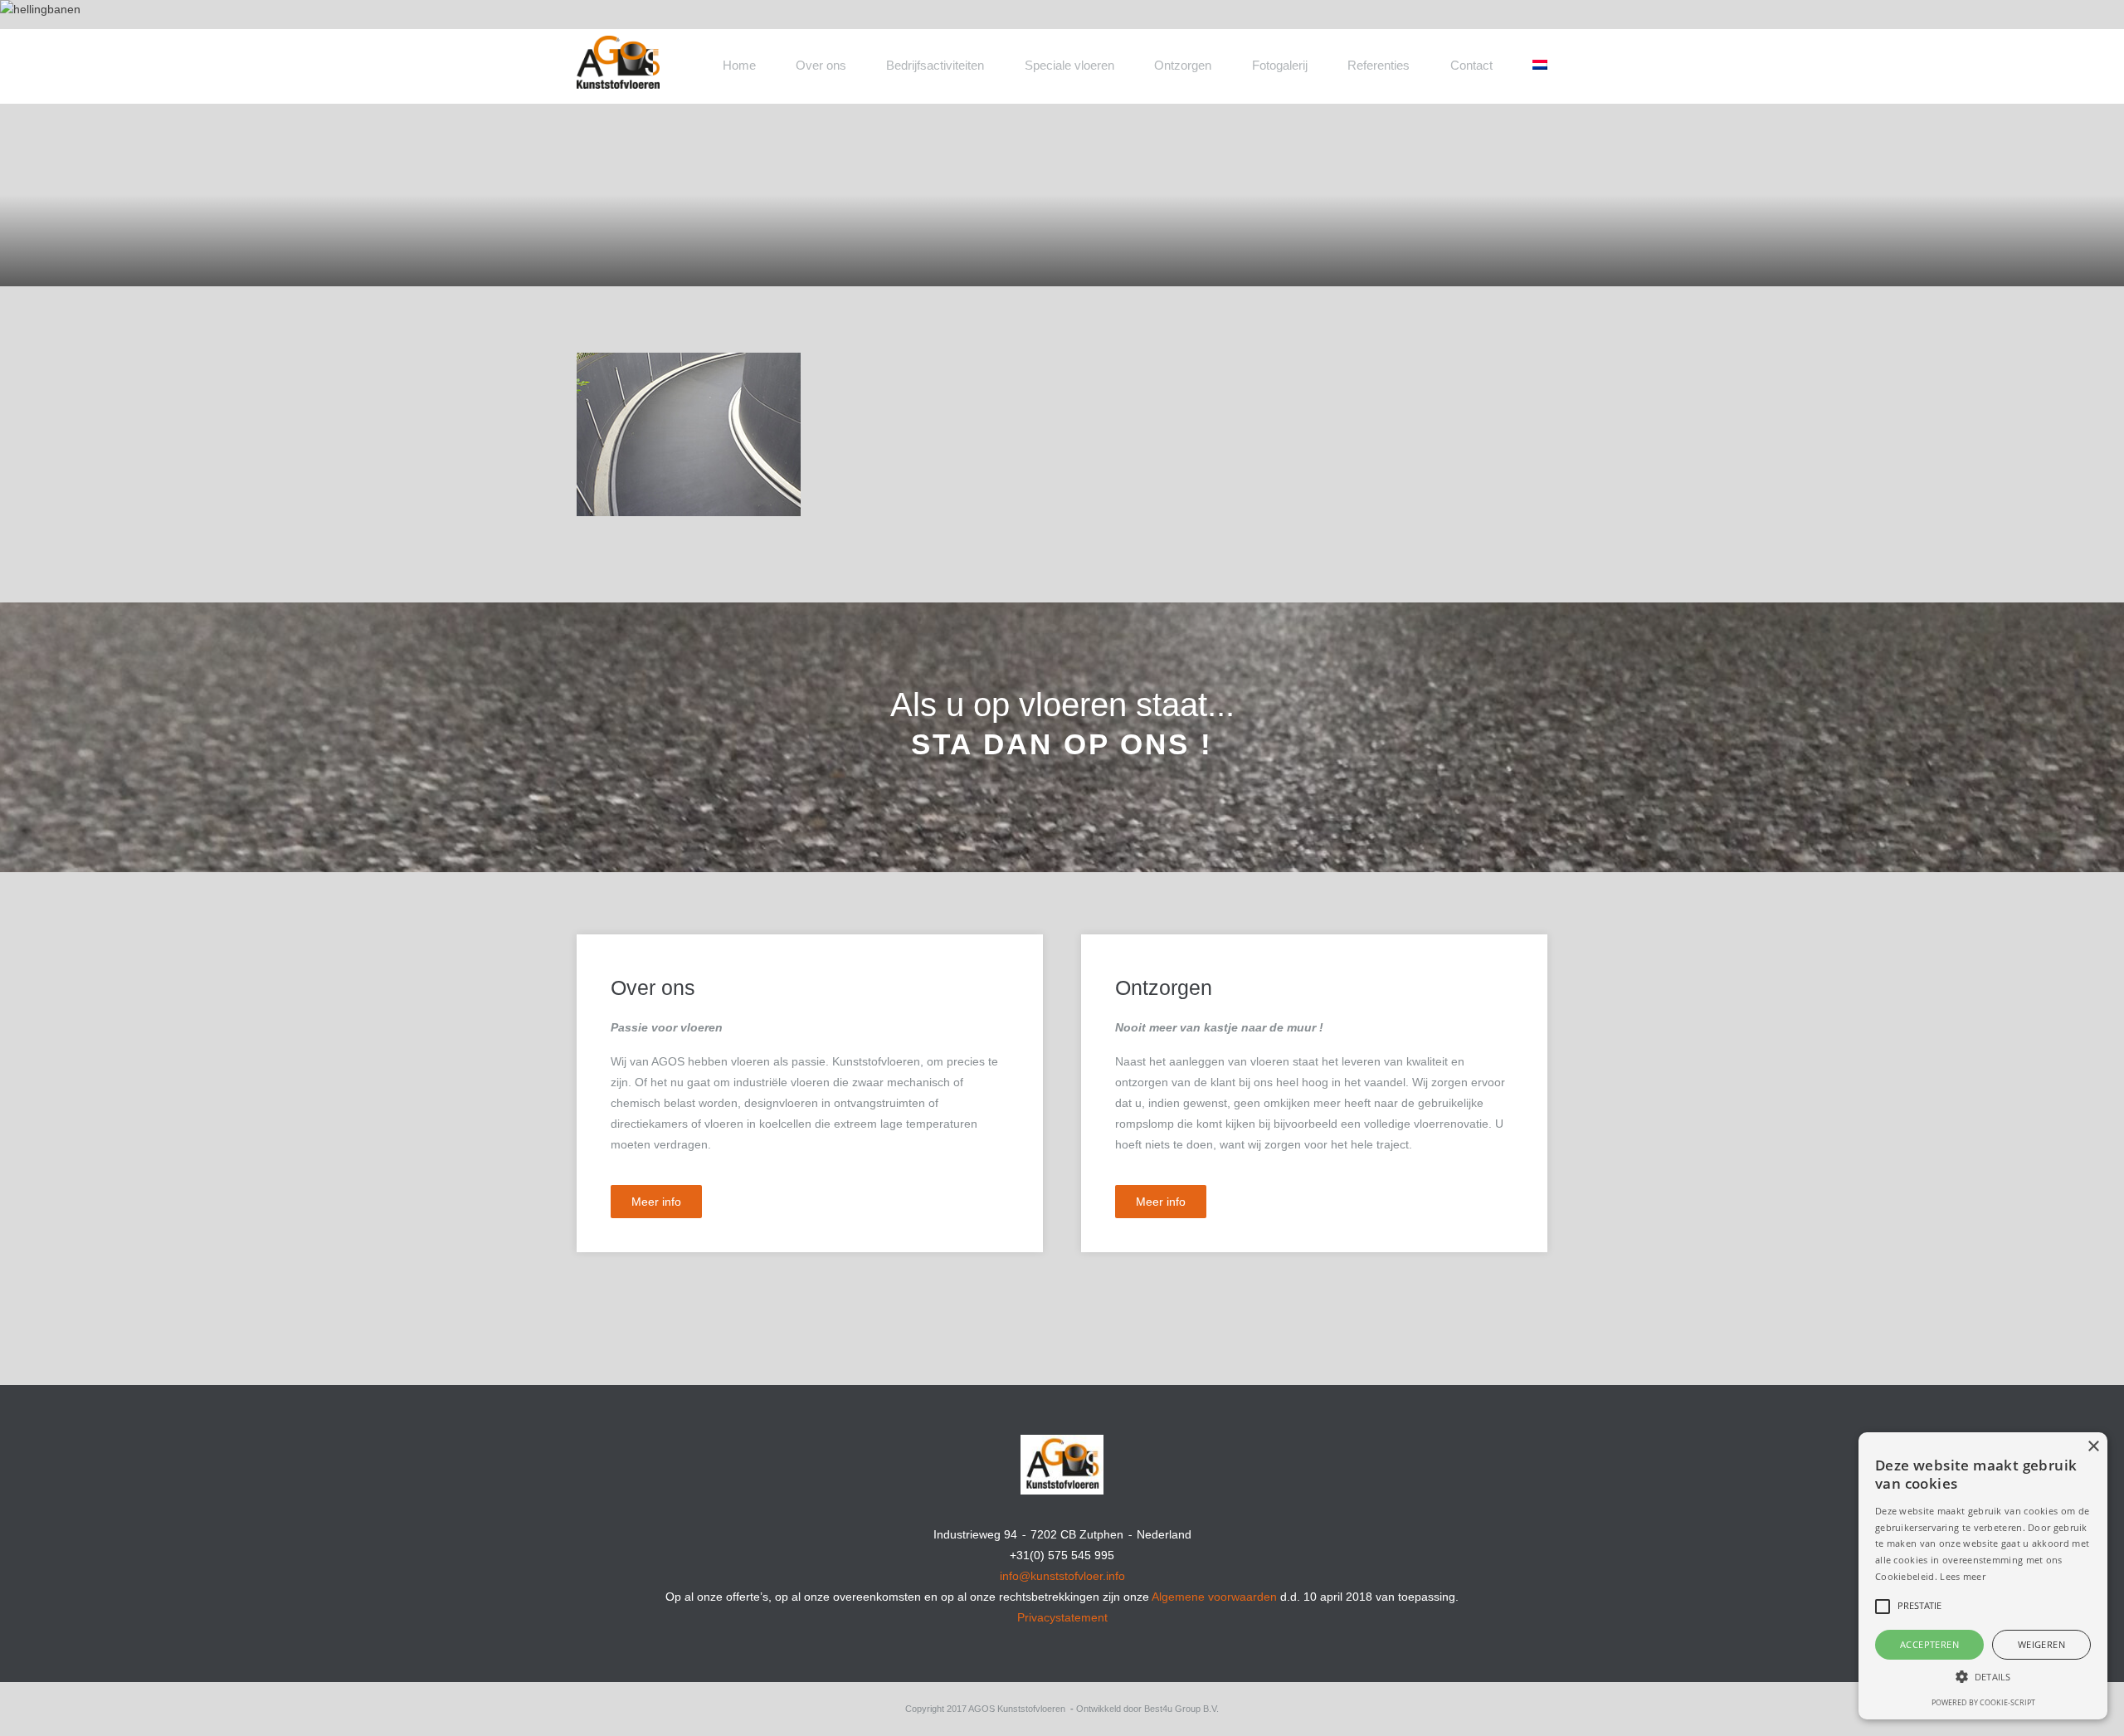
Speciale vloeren (1069, 65)
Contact (1471, 65)
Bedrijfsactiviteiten (935, 65)
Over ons (821, 65)
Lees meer (1963, 1576)
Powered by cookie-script (1983, 1702)
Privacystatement (1062, 1617)
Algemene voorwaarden (1214, 1597)
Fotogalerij (1280, 65)
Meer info (656, 1202)
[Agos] (680, 52)
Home (739, 65)
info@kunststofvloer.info (1062, 1576)
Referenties (1379, 65)
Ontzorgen (1183, 65)
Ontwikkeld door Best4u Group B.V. (1147, 1709)
